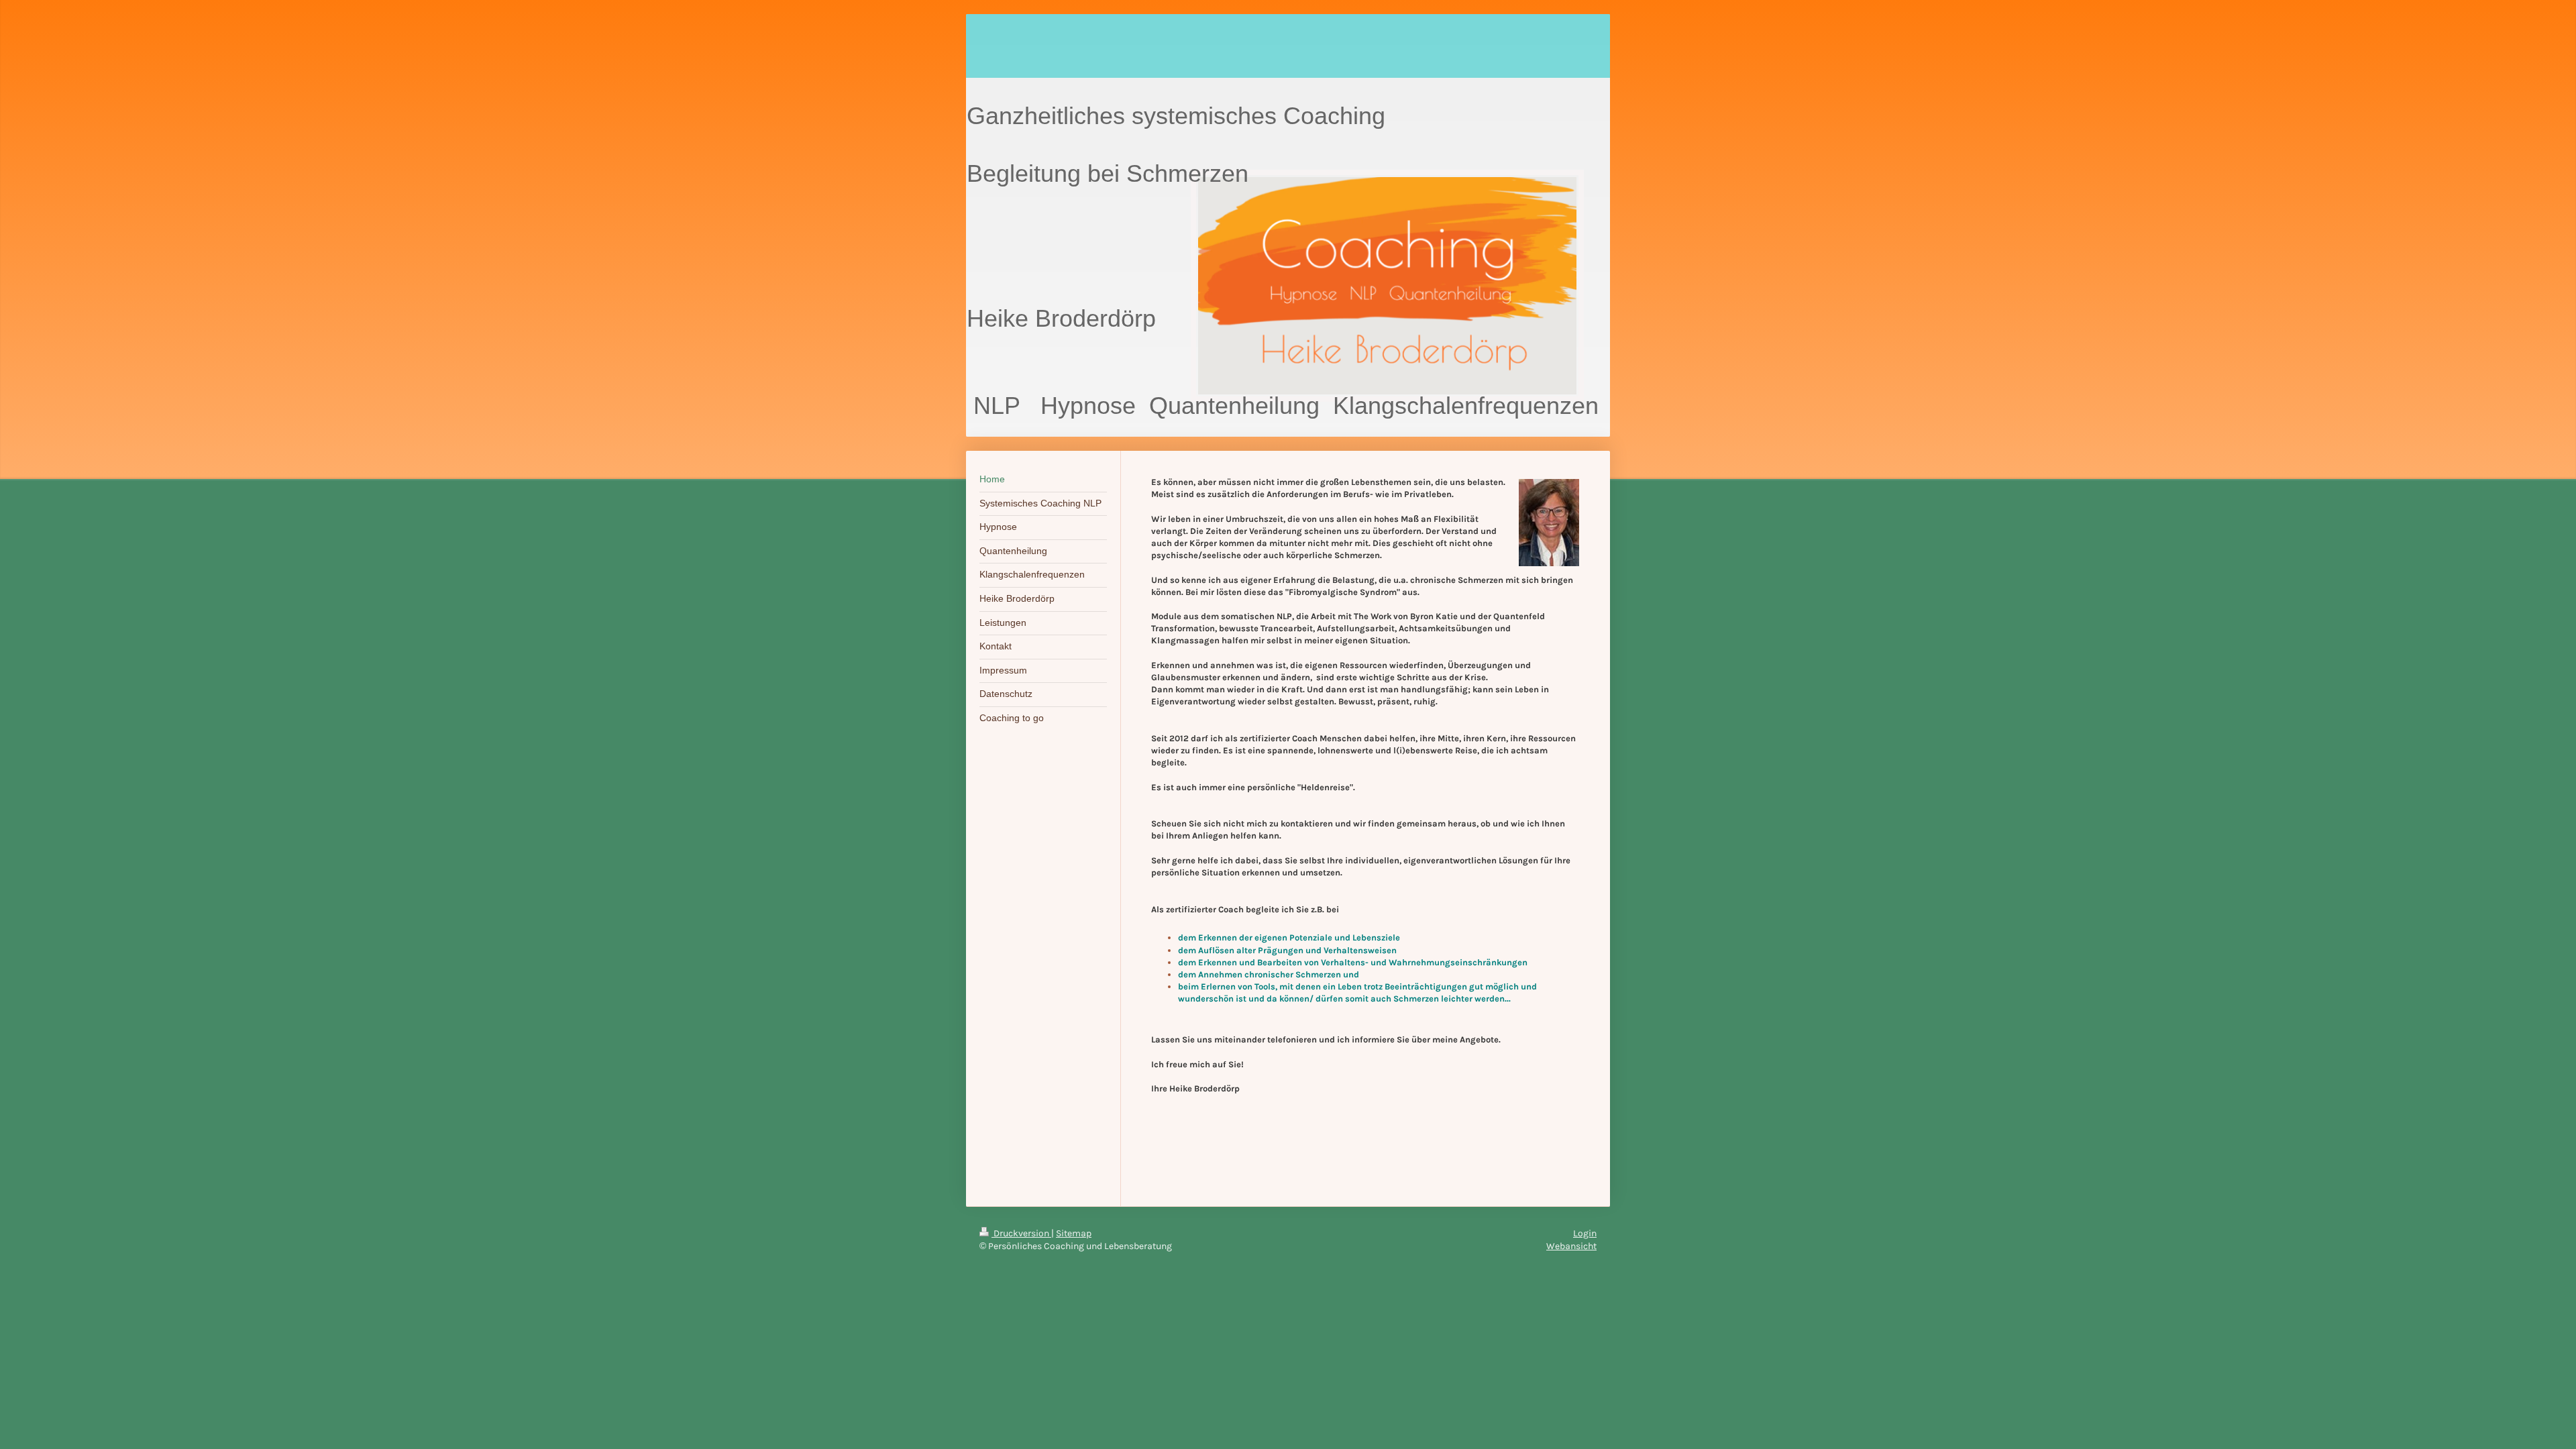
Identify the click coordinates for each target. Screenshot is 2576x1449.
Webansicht (1571, 1246)
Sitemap (1074, 1233)
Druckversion (1021, 1233)
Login (1585, 1233)
